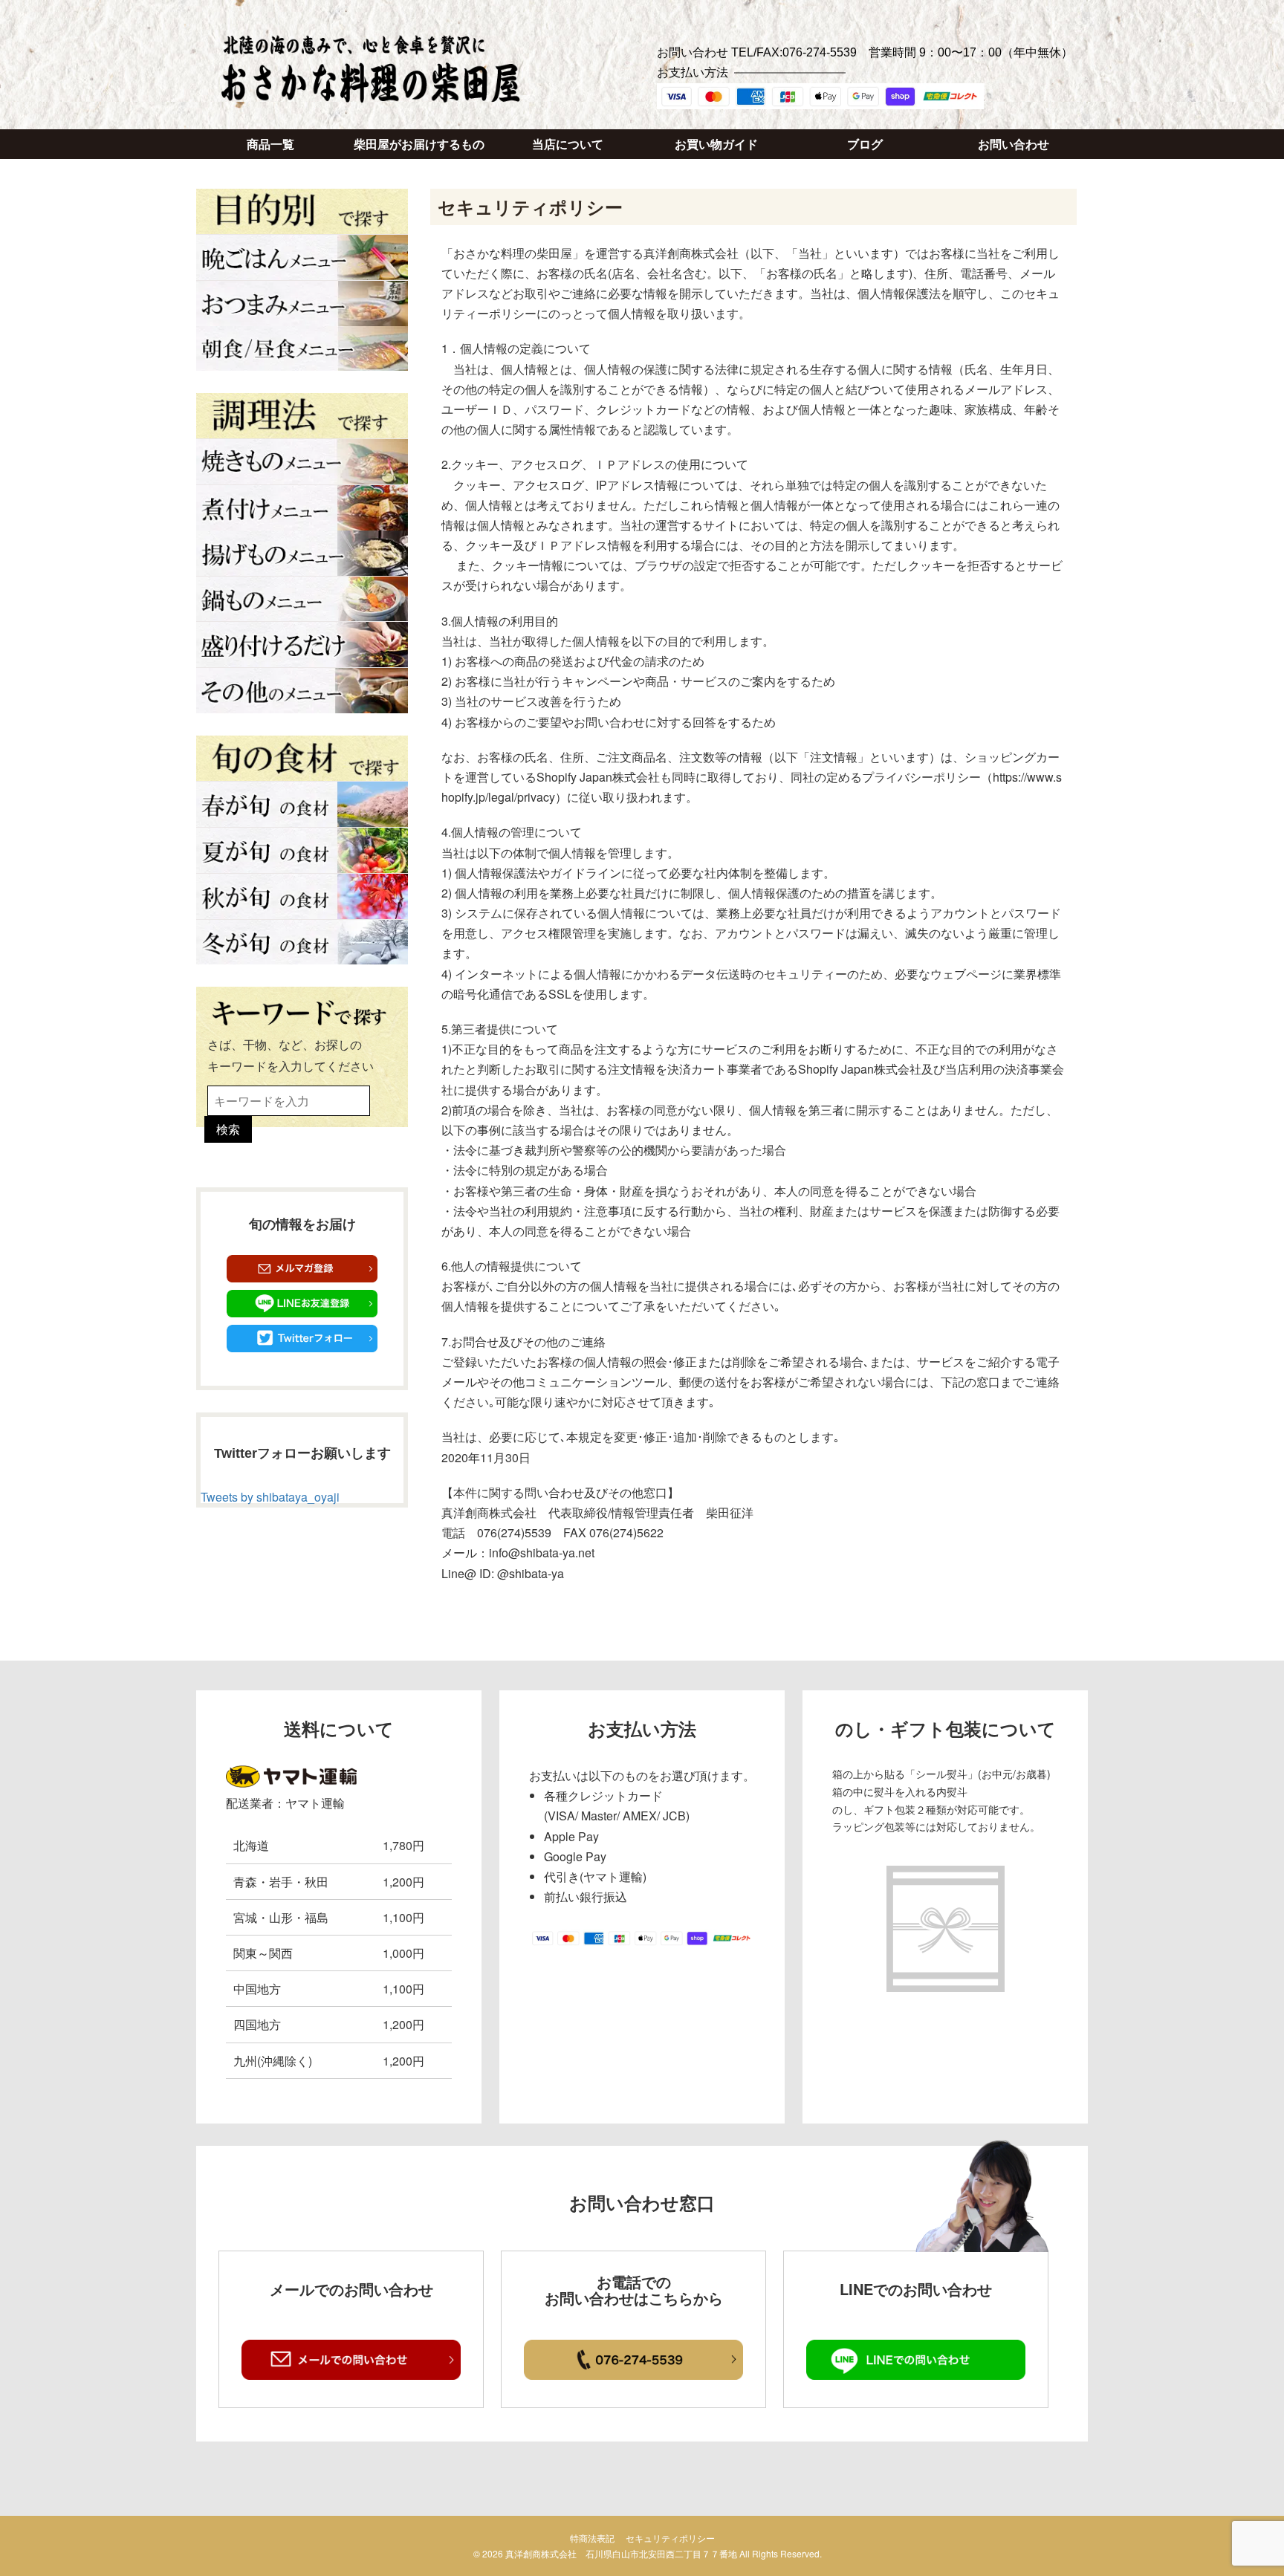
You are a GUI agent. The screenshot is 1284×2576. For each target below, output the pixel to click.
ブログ (865, 145)
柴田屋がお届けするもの (419, 145)
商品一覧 (270, 145)
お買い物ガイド (716, 145)
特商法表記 (592, 2538)
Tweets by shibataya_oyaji (270, 1497)
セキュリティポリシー (670, 2538)
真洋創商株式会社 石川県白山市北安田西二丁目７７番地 (621, 2553)
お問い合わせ (1014, 145)
